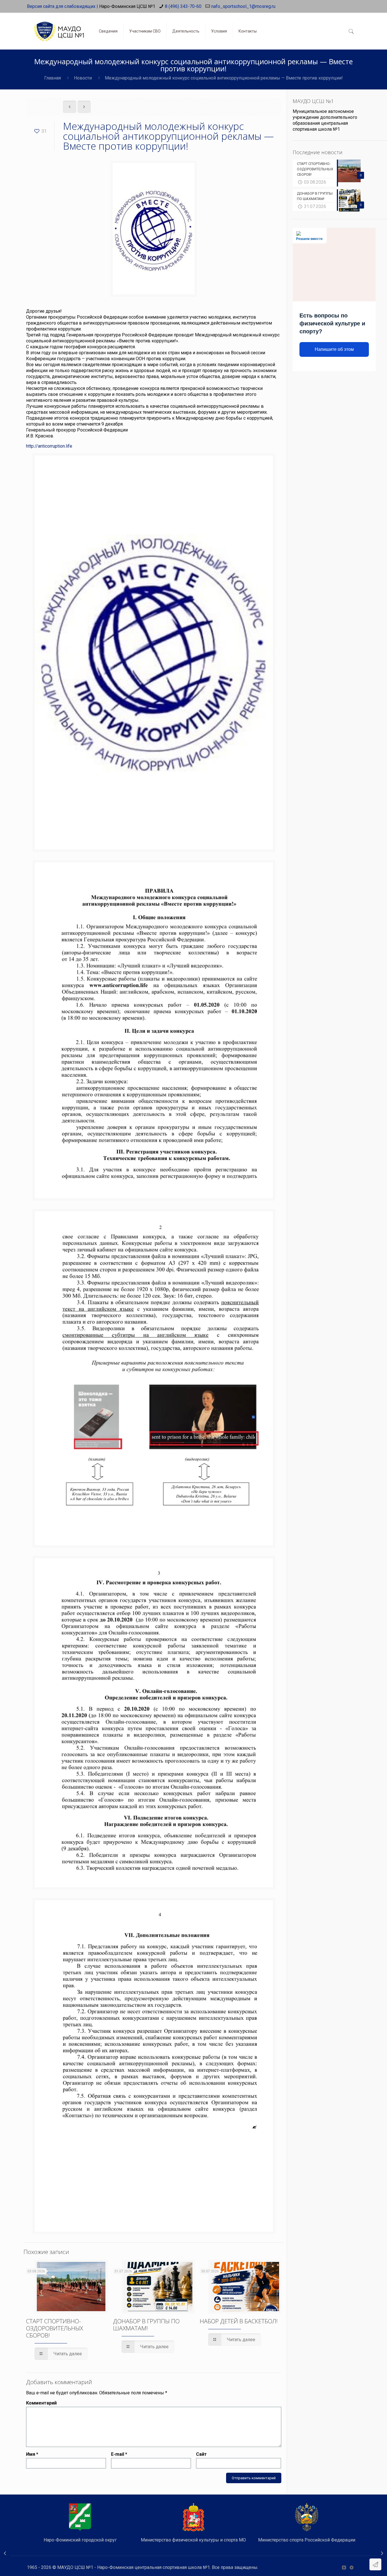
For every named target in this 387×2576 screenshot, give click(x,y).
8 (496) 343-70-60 (183, 6)
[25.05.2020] (382, 2553)
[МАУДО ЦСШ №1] (59, 27)
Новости (83, 78)
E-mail (119, 2454)
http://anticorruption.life (49, 446)
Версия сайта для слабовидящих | (62, 6)
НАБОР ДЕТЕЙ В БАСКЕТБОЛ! (239, 2321)
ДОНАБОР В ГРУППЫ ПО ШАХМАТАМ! (146, 2325)
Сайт (201, 2454)
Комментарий (41, 2403)
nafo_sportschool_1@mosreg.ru (243, 6)
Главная (53, 78)
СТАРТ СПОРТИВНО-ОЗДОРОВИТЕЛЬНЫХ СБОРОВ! (55, 2328)
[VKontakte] (344, 2568)
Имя (32, 2454)
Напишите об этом (334, 349)
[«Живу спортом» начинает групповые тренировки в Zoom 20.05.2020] (5, 2553)
